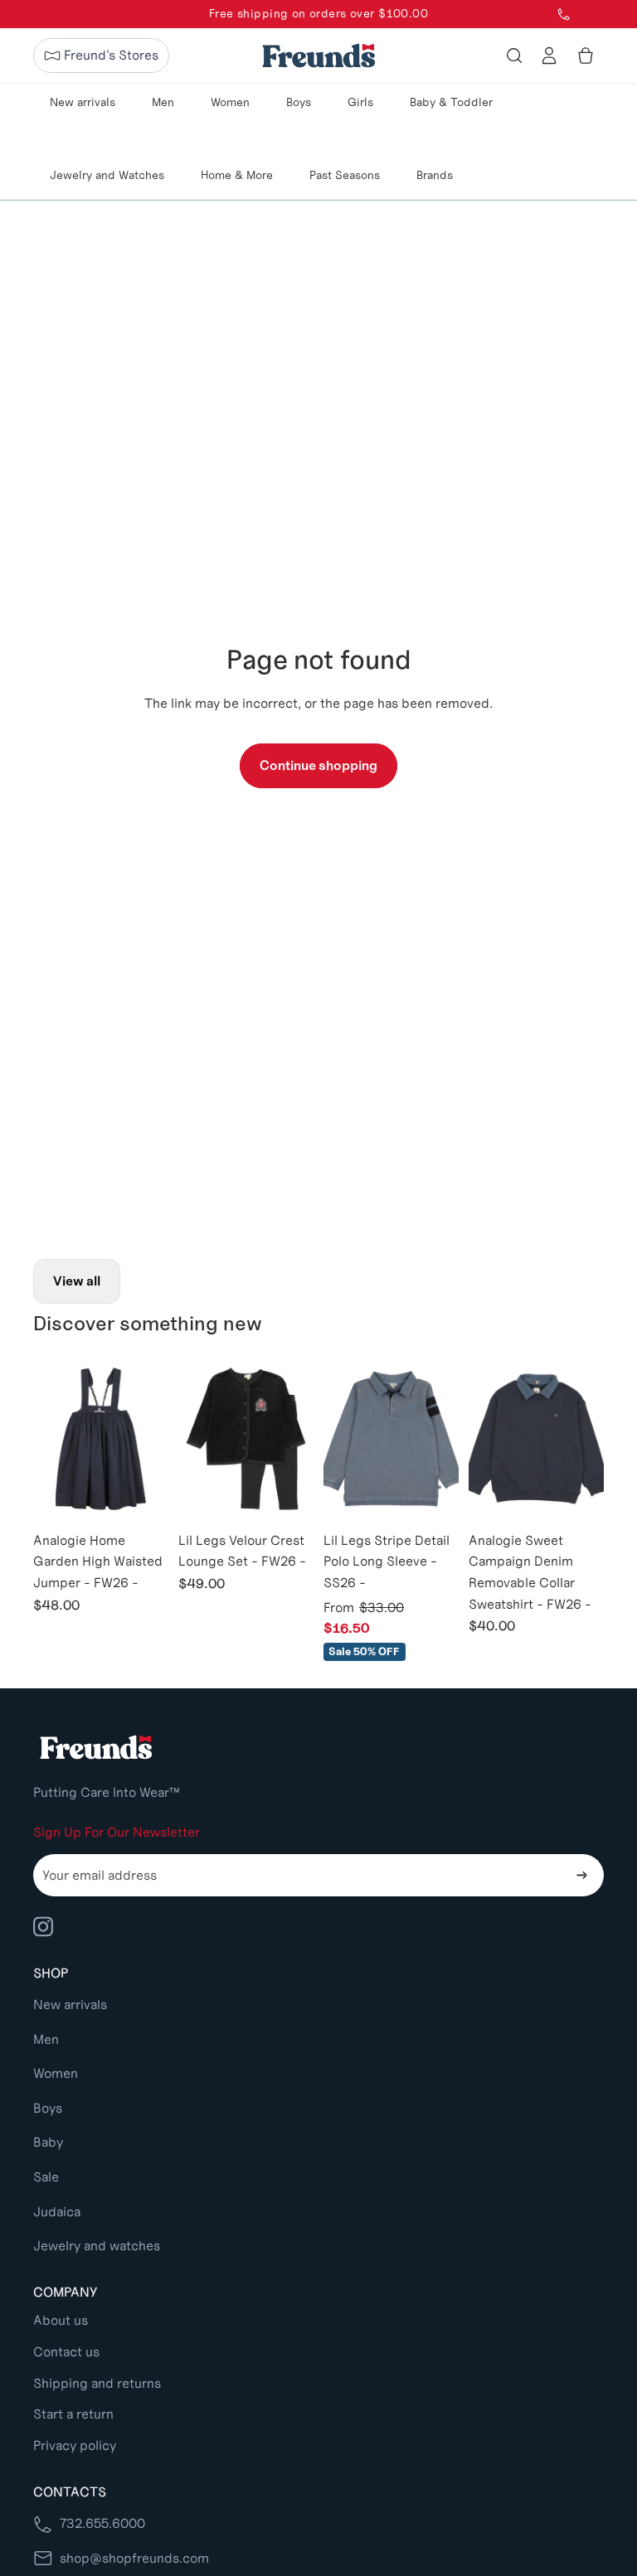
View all (77, 1281)
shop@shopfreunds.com (134, 2558)
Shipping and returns (97, 2383)
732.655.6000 (102, 2523)
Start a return (73, 2414)
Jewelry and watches (97, 2246)
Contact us (66, 2352)
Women (56, 2073)
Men (46, 2039)
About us (61, 2320)
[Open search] (514, 56)
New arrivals (70, 2005)
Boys (48, 2108)
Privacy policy (75, 2445)
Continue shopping (318, 765)
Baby (48, 2142)
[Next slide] (156, 1439)
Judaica (57, 2212)
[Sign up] (582, 1876)
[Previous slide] (46, 1439)
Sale (46, 2177)
